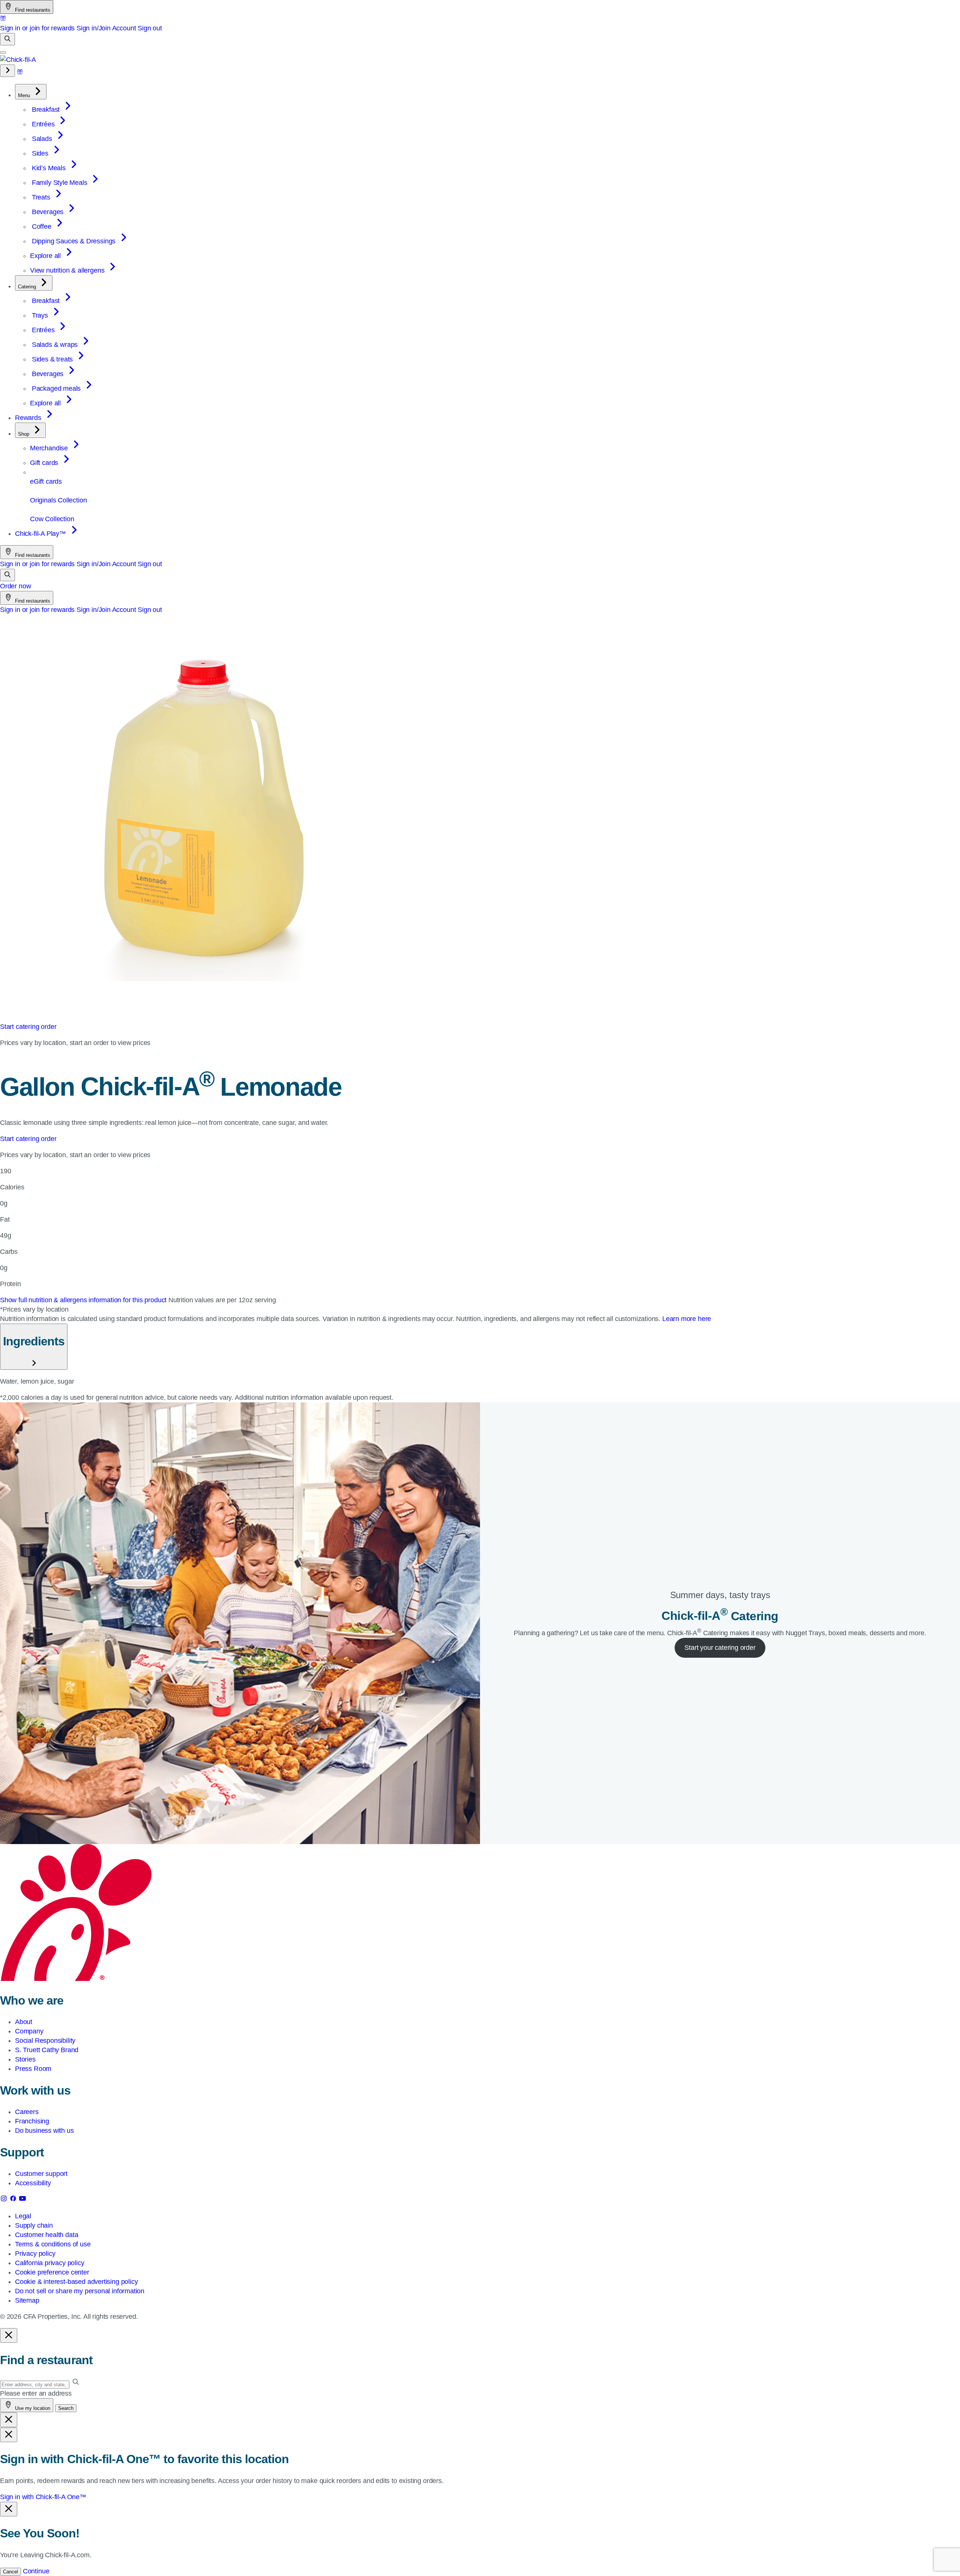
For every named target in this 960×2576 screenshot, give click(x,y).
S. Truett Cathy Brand (47, 2050)
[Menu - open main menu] (3, 52)
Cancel (10, 2572)
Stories (25, 2059)
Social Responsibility (45, 2041)
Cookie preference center (52, 2272)
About (24, 2022)
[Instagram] (5, 2200)
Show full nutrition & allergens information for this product (84, 1300)
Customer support (41, 2174)
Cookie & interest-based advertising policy (76, 2282)
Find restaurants (32, 10)
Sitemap (27, 2300)
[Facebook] (14, 2200)
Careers (27, 2112)
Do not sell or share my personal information (80, 2291)
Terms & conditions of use (53, 2244)
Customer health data (46, 2235)
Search (66, 2408)
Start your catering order (720, 1648)
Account (124, 28)
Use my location (32, 2408)
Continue (36, 2571)
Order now (15, 586)
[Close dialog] (9, 2335)
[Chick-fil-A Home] (18, 60)
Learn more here (687, 1319)
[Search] (7, 39)
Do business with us (44, 2131)
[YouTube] (22, 2200)
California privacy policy (50, 2263)
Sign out (150, 28)
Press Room (33, 2069)
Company (29, 2031)
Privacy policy (35, 2254)
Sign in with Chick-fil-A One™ (43, 2497)
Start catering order (28, 1027)
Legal (23, 2216)
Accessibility (33, 2183)
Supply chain (34, 2225)
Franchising (32, 2121)
